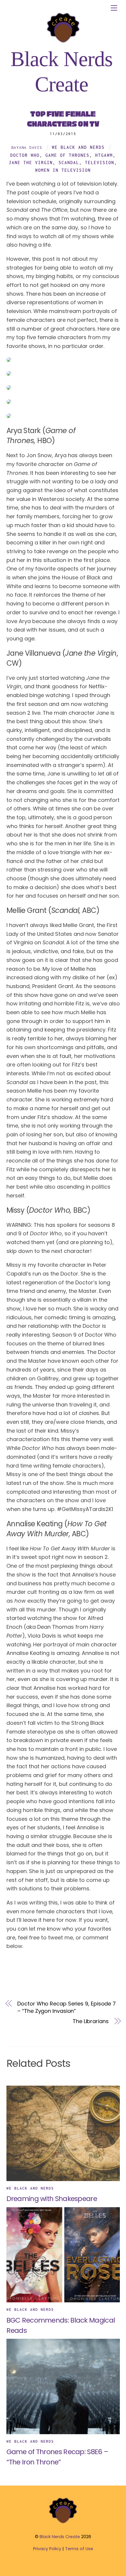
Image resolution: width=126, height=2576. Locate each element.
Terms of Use (79, 2549)
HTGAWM (104, 155)
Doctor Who (25, 155)
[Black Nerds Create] (63, 2523)
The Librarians (91, 2021)
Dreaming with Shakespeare (52, 2199)
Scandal (69, 163)
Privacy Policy (47, 2549)
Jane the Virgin (31, 163)
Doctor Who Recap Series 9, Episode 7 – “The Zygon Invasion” (67, 2007)
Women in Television (63, 170)
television (100, 163)
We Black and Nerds (78, 147)
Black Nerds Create (60, 2537)
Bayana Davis (27, 147)
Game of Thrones (67, 155)
